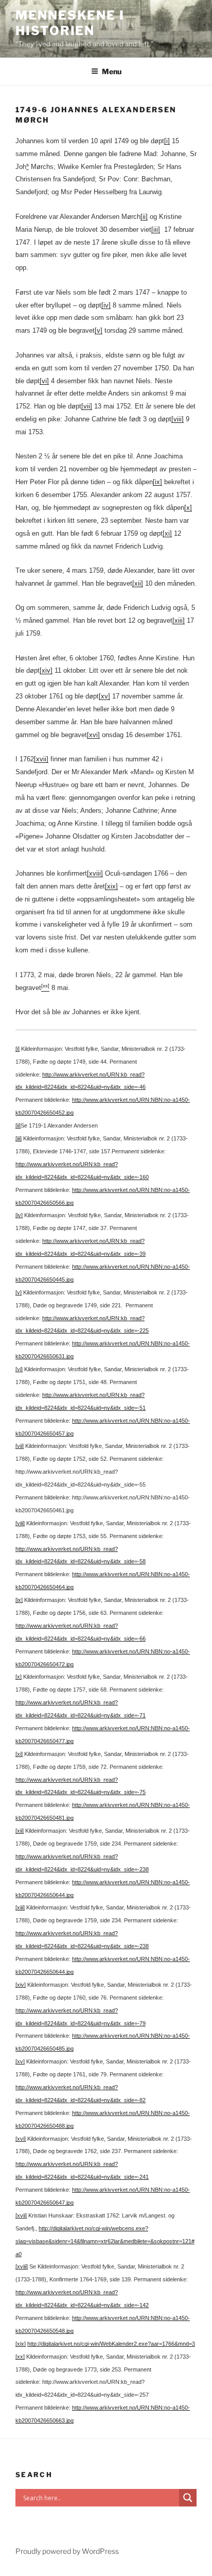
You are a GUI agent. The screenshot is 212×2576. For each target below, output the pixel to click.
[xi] (167, 533)
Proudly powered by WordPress (67, 2551)
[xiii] (179, 620)
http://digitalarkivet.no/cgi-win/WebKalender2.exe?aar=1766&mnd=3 (111, 2344)
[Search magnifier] (188, 2498)
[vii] (87, 406)
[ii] (144, 217)
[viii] (178, 419)
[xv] (104, 696)
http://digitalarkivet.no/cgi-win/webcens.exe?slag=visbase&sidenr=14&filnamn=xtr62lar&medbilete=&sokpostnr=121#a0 (105, 2241)
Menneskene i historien (70, 23)
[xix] (111, 886)
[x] (188, 508)
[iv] (106, 305)
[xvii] (41, 759)
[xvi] (93, 735)
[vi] (44, 381)
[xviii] (95, 873)
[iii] (156, 229)
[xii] (138, 583)
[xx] (20, 2357)
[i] (167, 141)
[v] (99, 330)
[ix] (157, 482)
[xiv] (46, 670)
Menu (112, 71)
